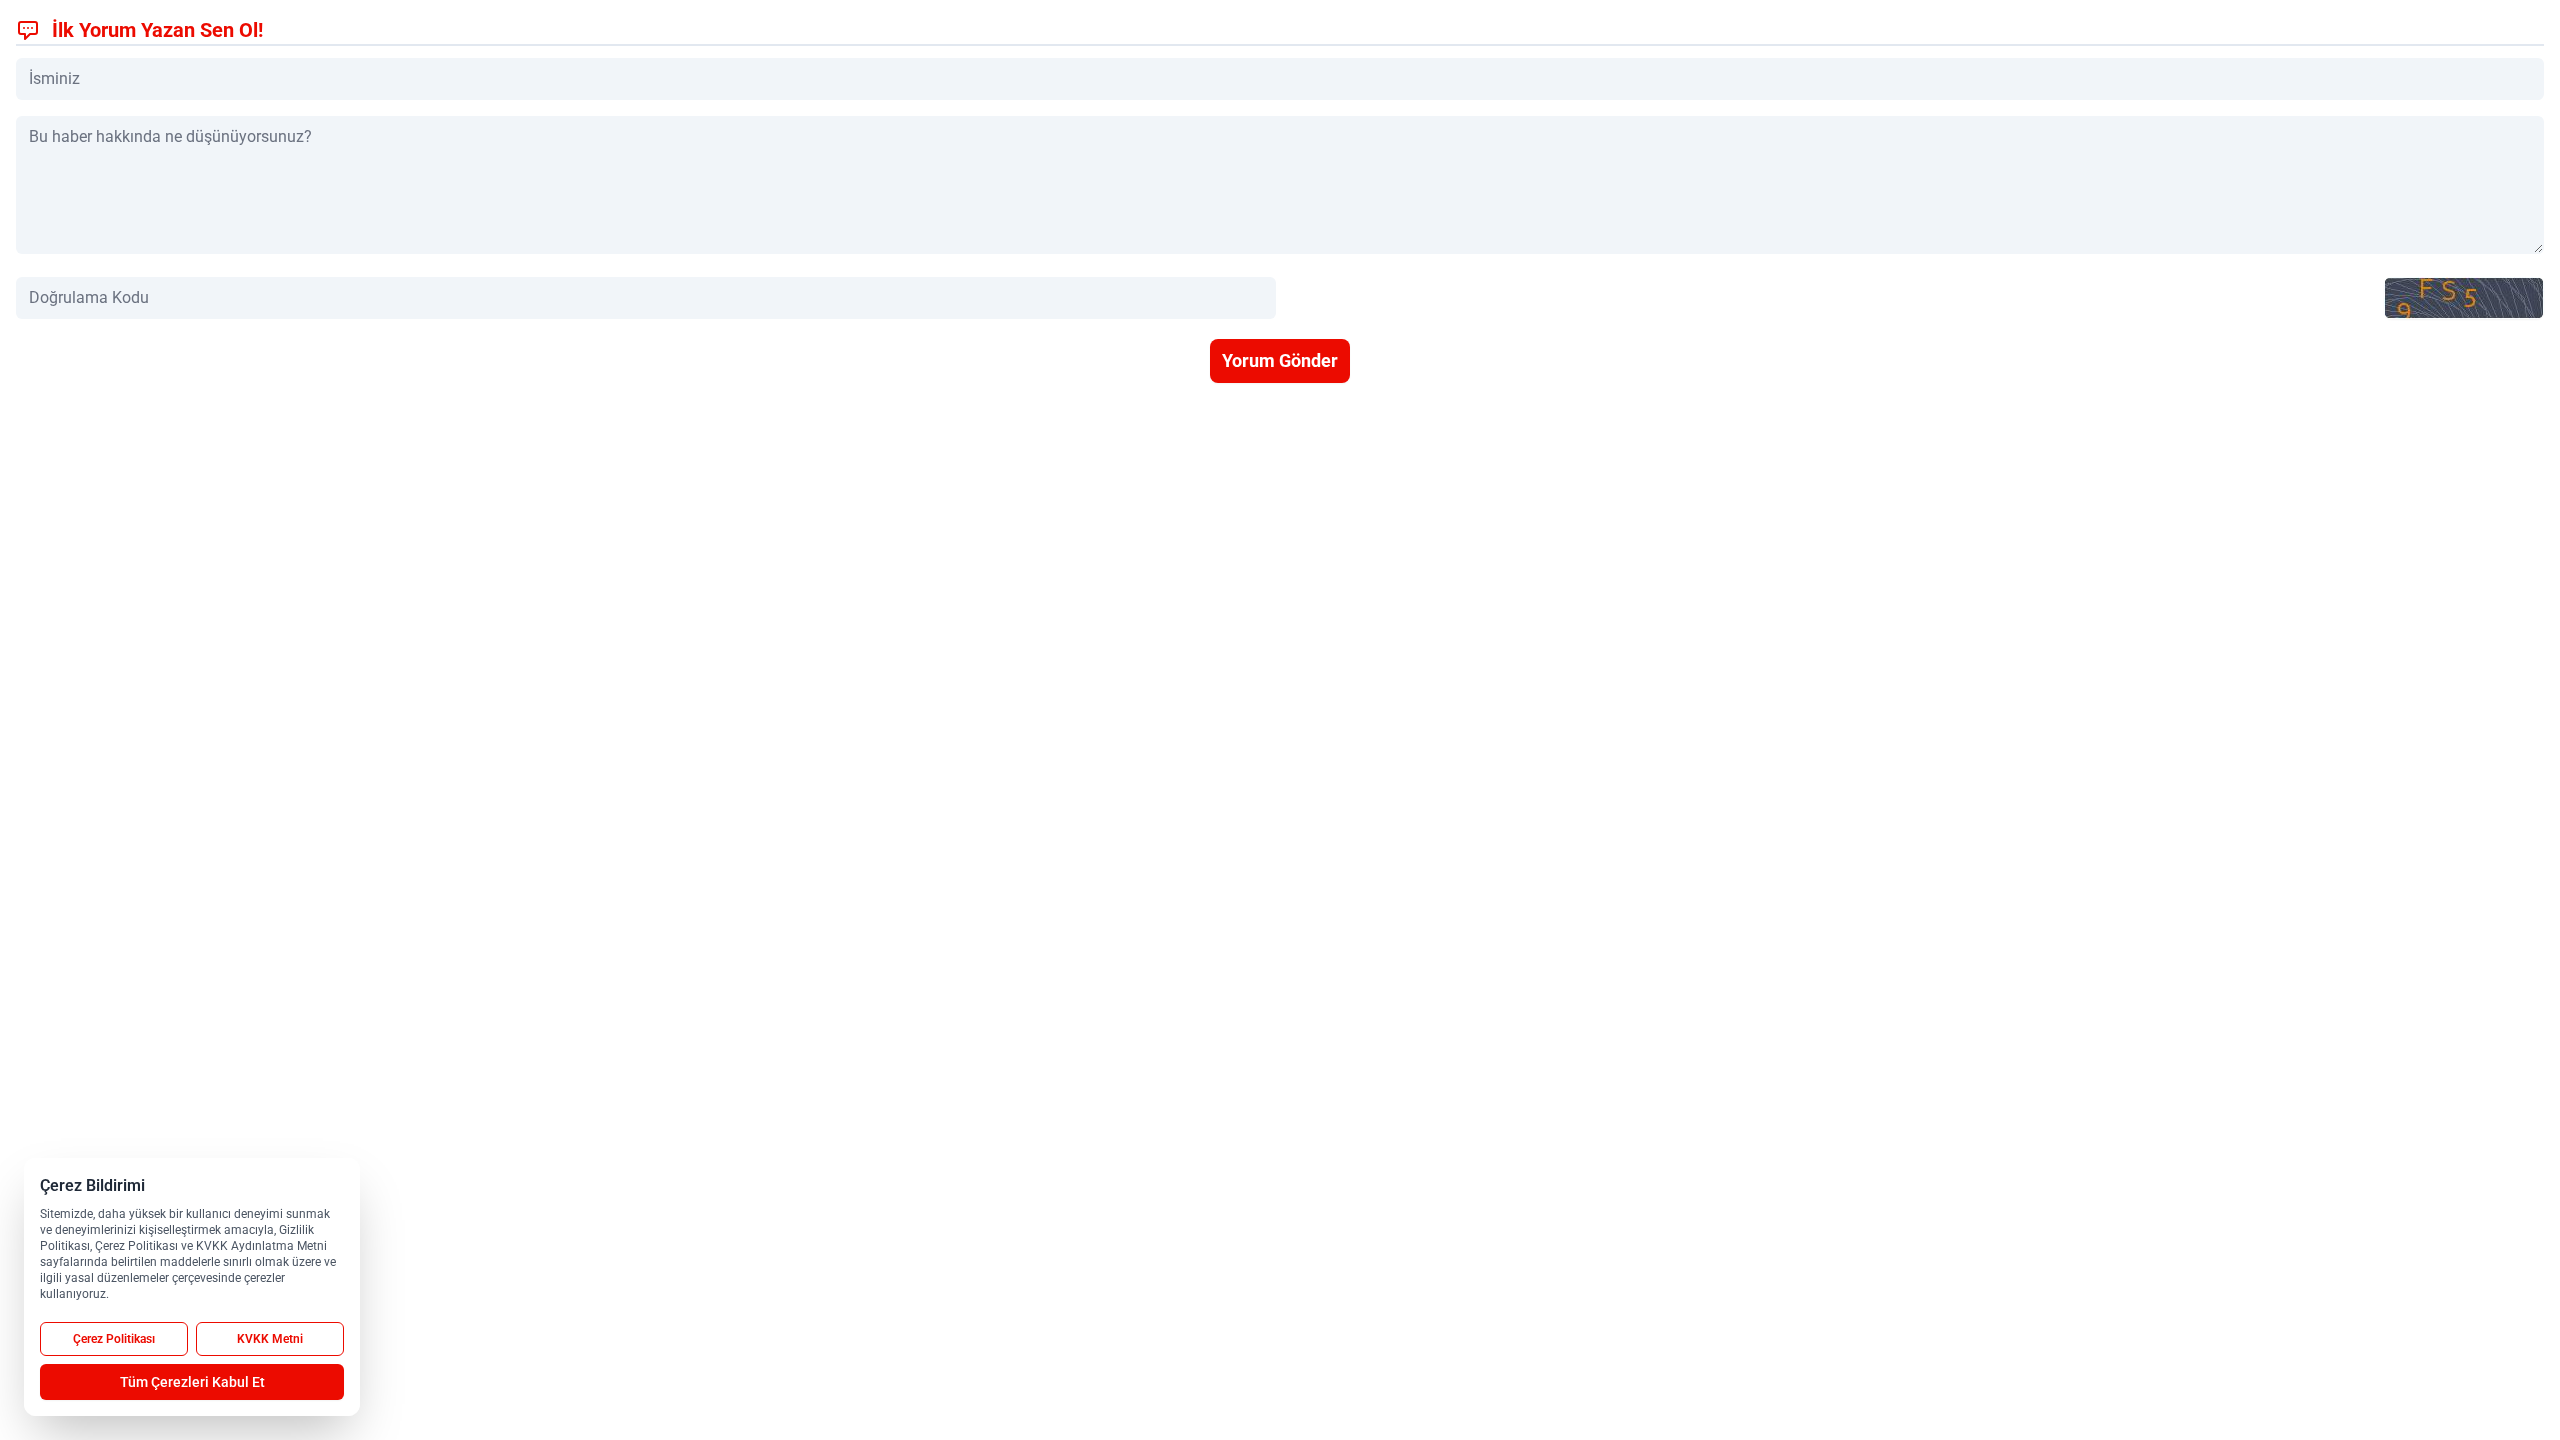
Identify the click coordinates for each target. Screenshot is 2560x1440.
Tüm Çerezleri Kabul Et (192, 1382)
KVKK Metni (270, 1339)
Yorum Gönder (1280, 360)
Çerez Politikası (114, 1339)
